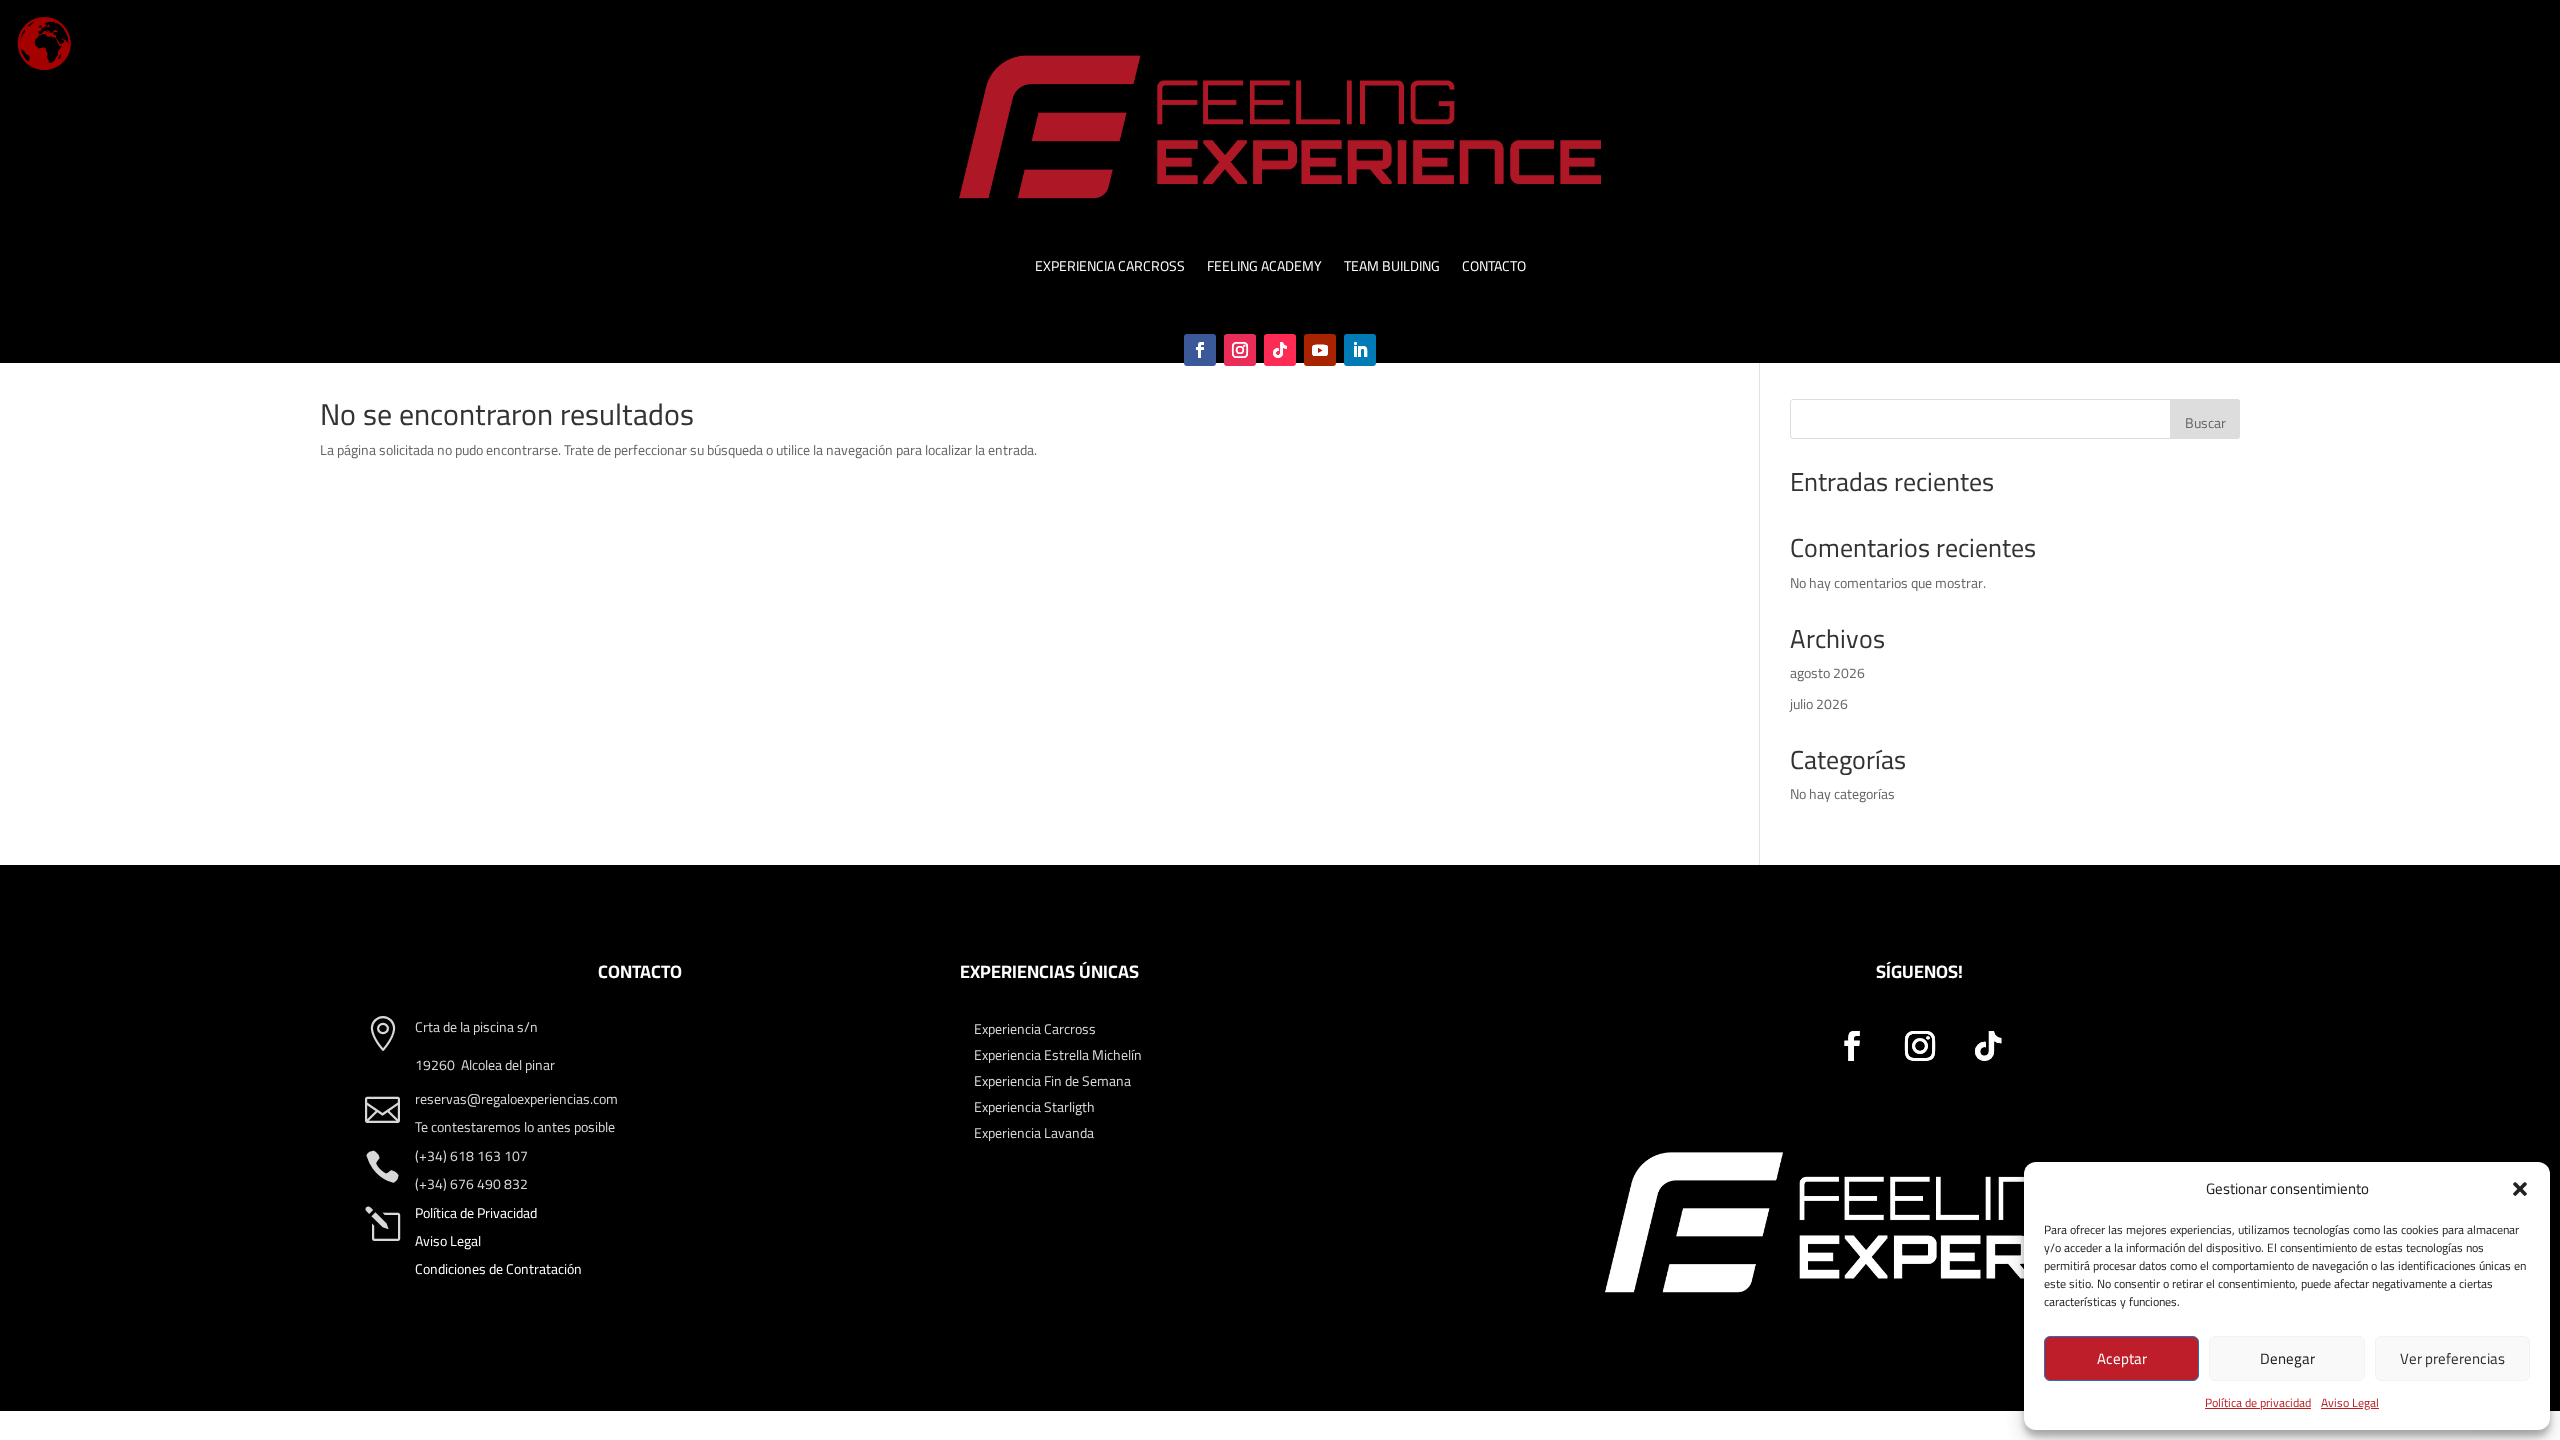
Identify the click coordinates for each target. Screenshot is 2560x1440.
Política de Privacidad (476, 1213)
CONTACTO (1494, 269)
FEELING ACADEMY (1264, 269)
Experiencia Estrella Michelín (1058, 1055)
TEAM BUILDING (1392, 269)
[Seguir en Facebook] (1200, 350)
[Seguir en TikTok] (1280, 350)
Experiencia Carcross (1035, 1029)
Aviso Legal (2350, 1402)
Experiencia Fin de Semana (1052, 1081)
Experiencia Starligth (1034, 1107)
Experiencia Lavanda (1034, 1133)
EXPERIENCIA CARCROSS (1110, 269)
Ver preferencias (2452, 1358)
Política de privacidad (2258, 1402)
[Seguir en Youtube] (1320, 350)
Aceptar (2122, 1358)
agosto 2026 (1827, 673)
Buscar (2205, 423)
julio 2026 (1819, 704)
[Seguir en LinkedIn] (1360, 350)
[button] (2520, 1189)
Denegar (2287, 1358)
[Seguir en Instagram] (1240, 350)
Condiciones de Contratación (498, 1269)
